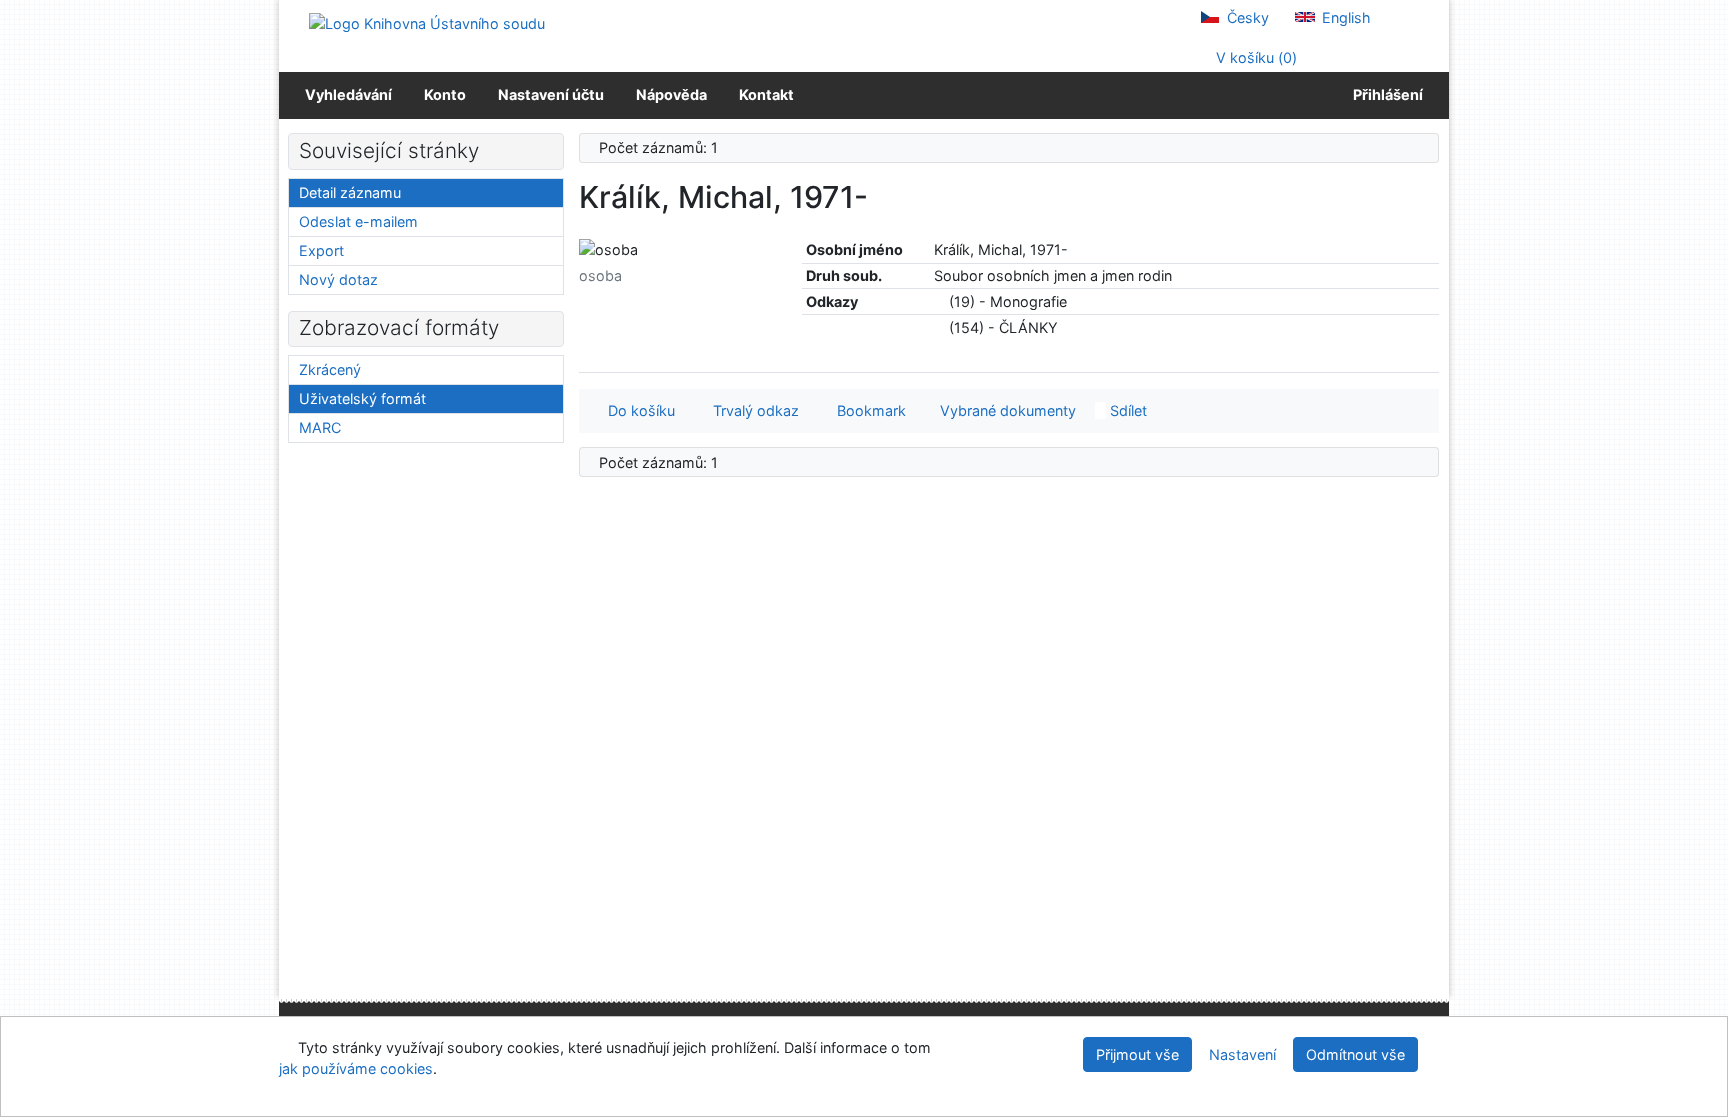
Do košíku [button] (637, 410)
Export (321, 250)
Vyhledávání (348, 94)
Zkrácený (330, 369)
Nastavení (1242, 1054)
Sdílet (1126, 410)
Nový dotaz (338, 279)
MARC (320, 427)
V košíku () (1254, 57)
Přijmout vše (1137, 1054)
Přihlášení (1385, 94)
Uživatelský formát (362, 398)
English (1344, 17)
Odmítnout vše (1355, 1054)
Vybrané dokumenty (1006, 410)
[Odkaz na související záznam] (939, 301)
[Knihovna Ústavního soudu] (427, 22)
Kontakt (766, 94)
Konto (445, 94)
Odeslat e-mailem (358, 221)
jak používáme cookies (356, 1068)
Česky (1246, 17)
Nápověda (671, 94)
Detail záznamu (350, 192)
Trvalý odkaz (752, 410)
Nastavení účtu (551, 94)
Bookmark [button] (867, 410)
